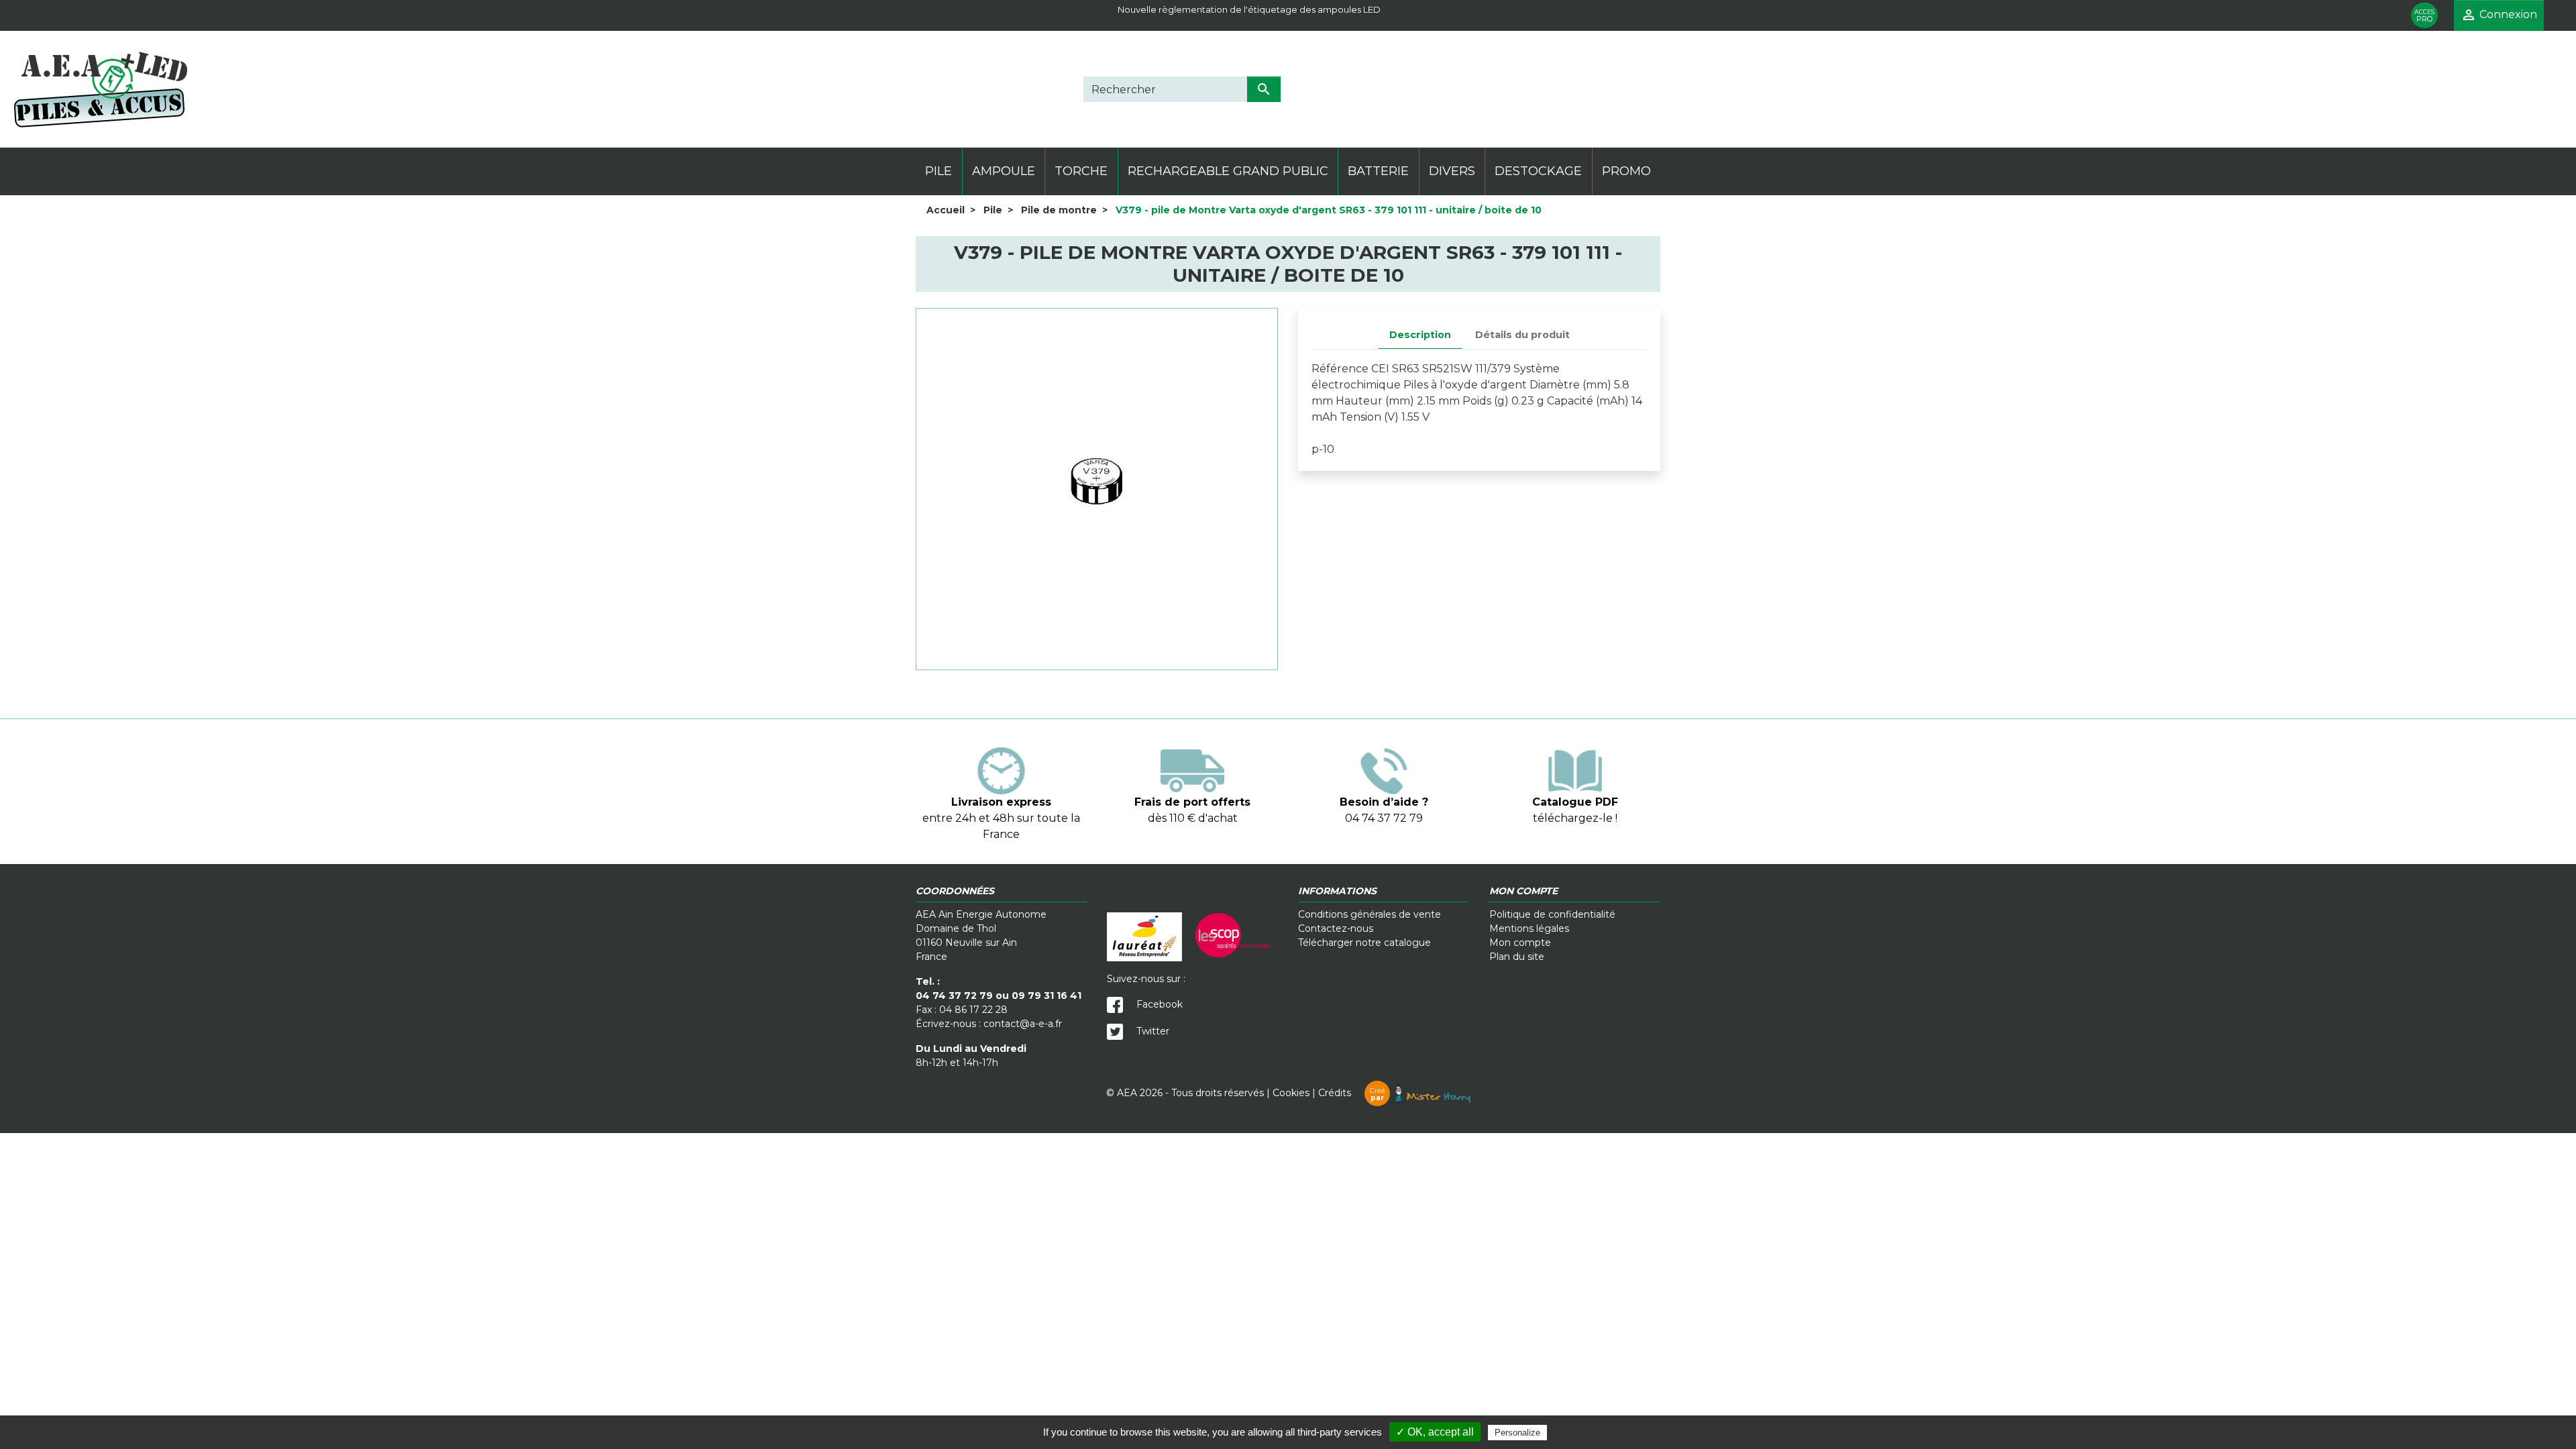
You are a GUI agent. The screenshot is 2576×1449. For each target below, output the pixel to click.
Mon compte (1520, 943)
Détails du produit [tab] (1522, 335)
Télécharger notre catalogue (1364, 943)
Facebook (1158, 1004)
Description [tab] (1420, 335)
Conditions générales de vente (1370, 914)
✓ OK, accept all (1435, 1432)
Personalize (1517, 1433)
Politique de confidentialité (1552, 914)
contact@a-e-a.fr (1023, 1024)
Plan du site (1517, 957)
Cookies (1291, 1093)
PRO (2424, 16)
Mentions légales (1529, 928)
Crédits (1352, 1093)
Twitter (1151, 1031)
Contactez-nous (1336, 928)
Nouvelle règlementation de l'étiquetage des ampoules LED (1249, 9)
